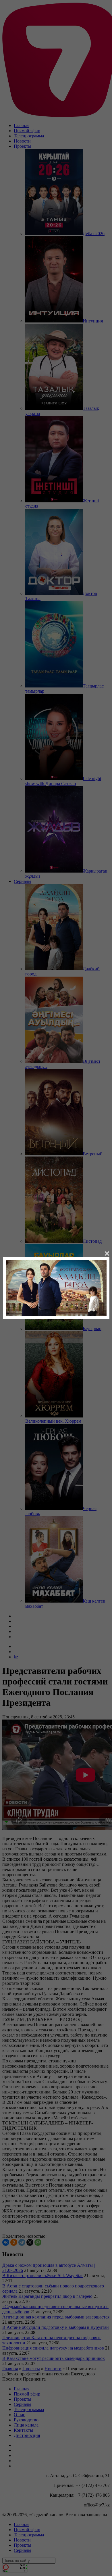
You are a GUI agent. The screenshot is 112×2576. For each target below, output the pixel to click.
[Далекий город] (56, 1287)
